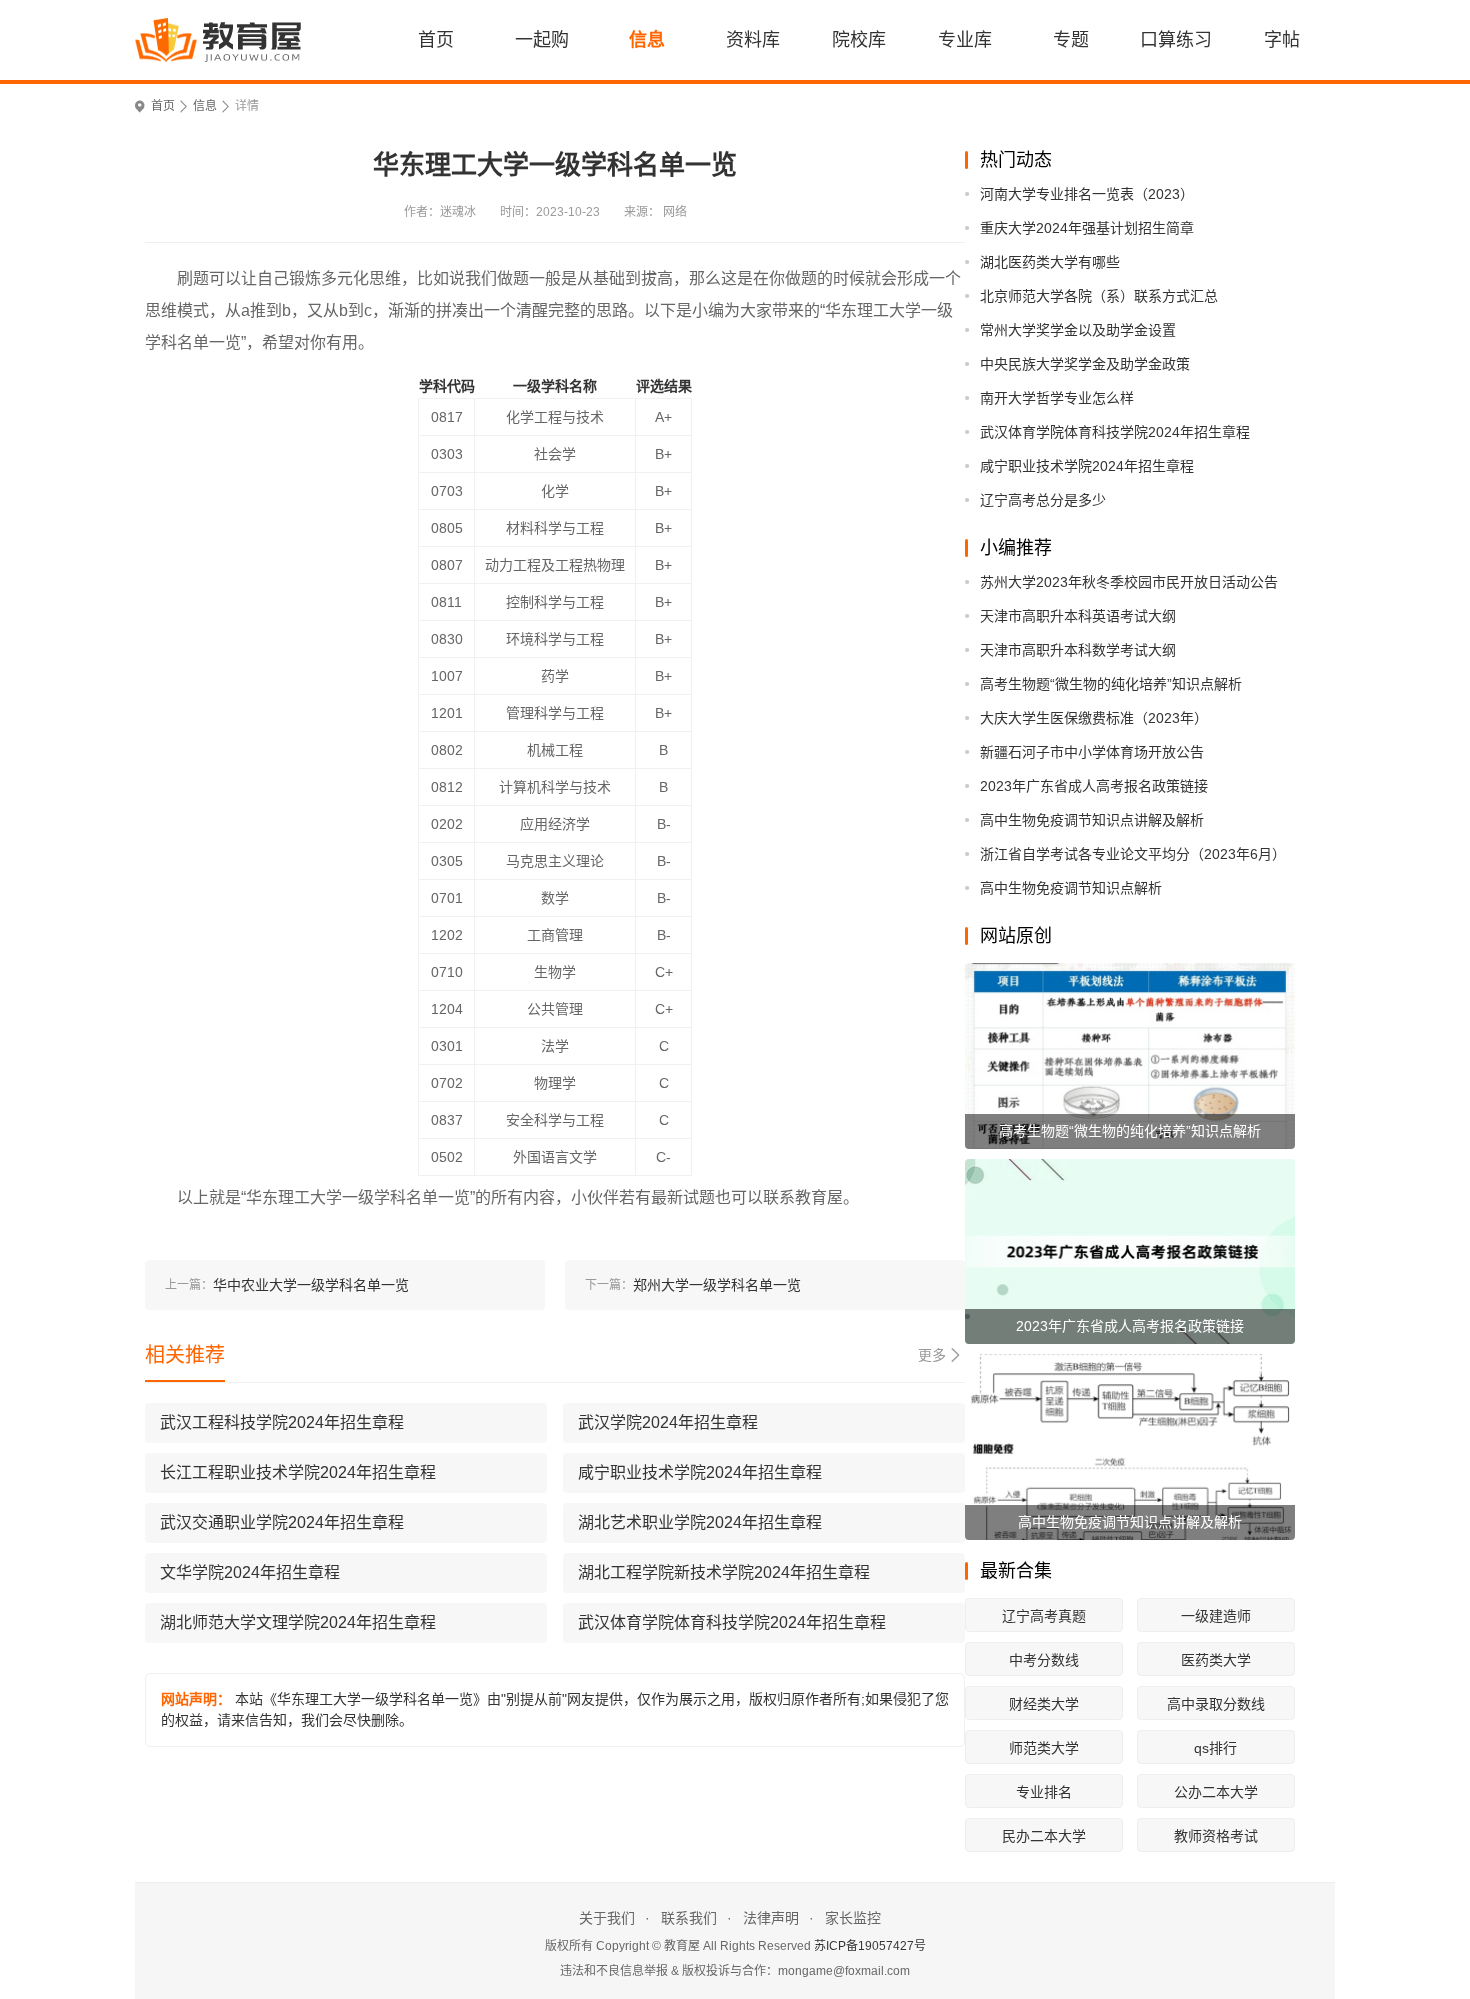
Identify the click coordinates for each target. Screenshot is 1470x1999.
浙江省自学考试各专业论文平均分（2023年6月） (1133, 854)
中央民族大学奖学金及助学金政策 (1085, 364)
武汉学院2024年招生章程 (668, 1422)
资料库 (753, 40)
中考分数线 (1044, 1660)
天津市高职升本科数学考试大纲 (1078, 650)
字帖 (1282, 40)
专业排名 (1044, 1792)
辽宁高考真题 (1044, 1616)
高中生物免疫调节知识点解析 (1071, 888)
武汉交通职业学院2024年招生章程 (282, 1522)
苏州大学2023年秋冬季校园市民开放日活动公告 (1129, 582)
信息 (647, 40)
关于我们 (607, 1918)
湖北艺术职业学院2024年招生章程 (700, 1522)
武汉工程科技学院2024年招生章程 (282, 1422)
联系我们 (689, 1918)
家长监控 (853, 1918)
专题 (1071, 40)
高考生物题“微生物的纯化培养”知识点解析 (1111, 684)
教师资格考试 (1216, 1836)
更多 (932, 1355)
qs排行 (1215, 1748)
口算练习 (1176, 40)
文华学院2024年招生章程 (250, 1572)
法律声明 (771, 1918)
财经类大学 (1044, 1704)
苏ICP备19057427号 (870, 1946)
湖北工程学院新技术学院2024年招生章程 (724, 1572)
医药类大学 (1216, 1660)
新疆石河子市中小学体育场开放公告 (1092, 752)
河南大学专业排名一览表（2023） (1087, 194)
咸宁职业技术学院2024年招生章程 (1087, 466)
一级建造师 (1216, 1616)
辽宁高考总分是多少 (1043, 500)
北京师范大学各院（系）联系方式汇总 (1099, 296)
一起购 (542, 40)
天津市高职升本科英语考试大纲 (1078, 616)
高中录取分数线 (1216, 1704)
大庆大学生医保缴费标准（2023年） (1094, 718)
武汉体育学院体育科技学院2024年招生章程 (1115, 432)
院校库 (859, 40)
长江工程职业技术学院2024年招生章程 (298, 1472)
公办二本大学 (1216, 1792)
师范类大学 (1044, 1748)
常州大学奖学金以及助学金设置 (1078, 330)
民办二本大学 (1044, 1836)
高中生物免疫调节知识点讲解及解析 (1092, 820)
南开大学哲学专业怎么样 (1057, 398)
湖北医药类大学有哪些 (1050, 262)
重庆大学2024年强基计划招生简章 (1087, 228)
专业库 (965, 40)
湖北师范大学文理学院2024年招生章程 (298, 1622)
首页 (436, 40)
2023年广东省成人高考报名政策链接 (1094, 786)
